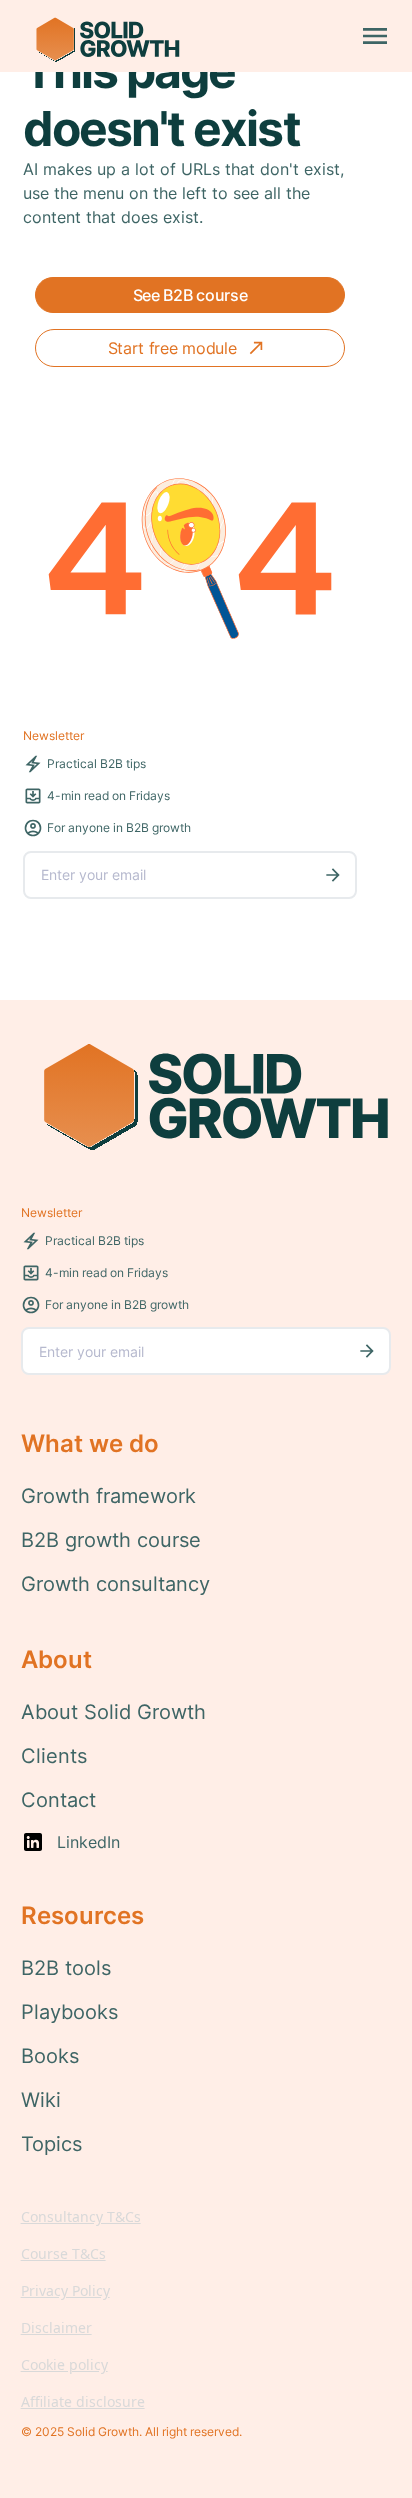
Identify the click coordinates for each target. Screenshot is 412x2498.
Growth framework (108, 1496)
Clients (54, 1756)
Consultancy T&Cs (81, 2216)
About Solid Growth (113, 1712)
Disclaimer (56, 2327)
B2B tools (66, 1968)
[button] (375, 36)
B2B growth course (111, 1540)
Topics (51, 2144)
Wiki (41, 2100)
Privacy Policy (65, 2290)
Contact (58, 1800)
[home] (101, 36)
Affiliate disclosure (83, 2401)
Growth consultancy (115, 1584)
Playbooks (69, 2012)
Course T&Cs (63, 2253)
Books (50, 2056)
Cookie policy (64, 2364)
